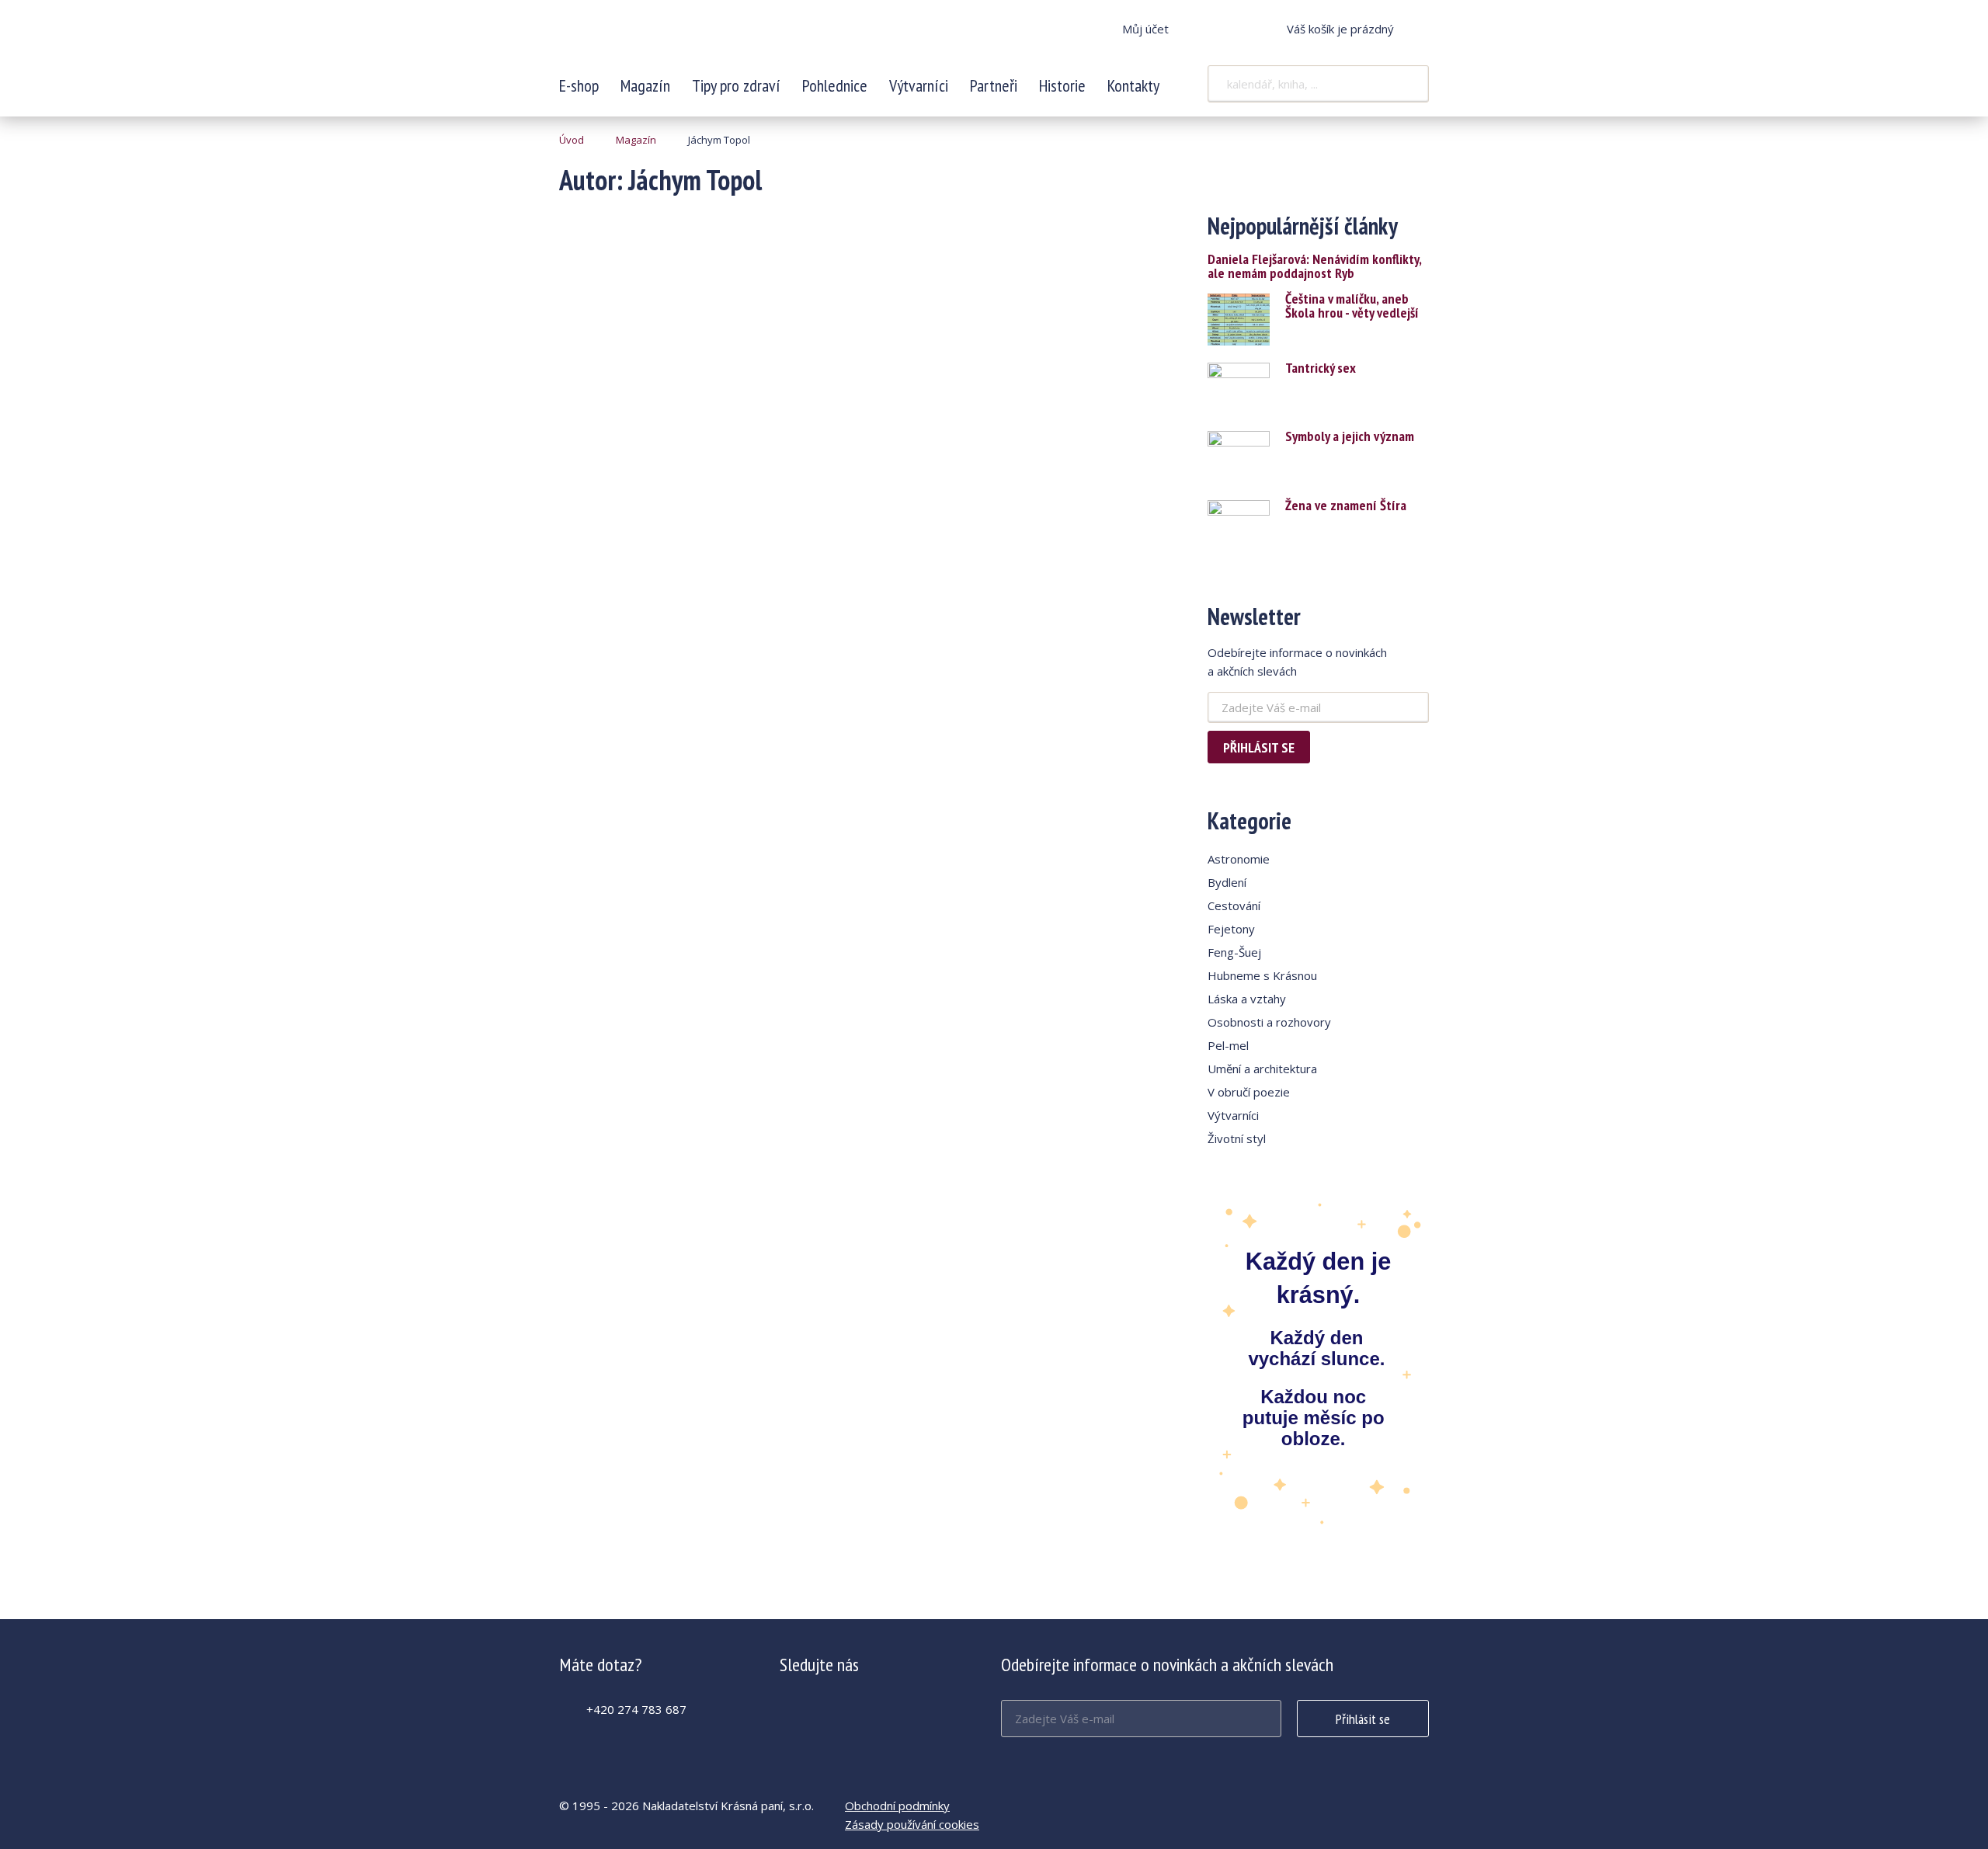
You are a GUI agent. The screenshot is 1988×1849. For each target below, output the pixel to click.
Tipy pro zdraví (736, 85)
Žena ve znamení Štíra (1346, 506)
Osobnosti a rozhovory (1269, 1022)
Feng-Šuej (1234, 952)
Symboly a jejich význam (1350, 436)
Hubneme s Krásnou (1262, 975)
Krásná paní (662, 39)
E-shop (579, 85)
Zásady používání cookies (912, 1824)
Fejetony (1231, 929)
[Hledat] (1407, 84)
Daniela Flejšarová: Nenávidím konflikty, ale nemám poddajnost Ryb (1314, 266)
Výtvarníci (919, 85)
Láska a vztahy (1247, 999)
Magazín (645, 85)
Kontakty (1133, 85)
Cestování (1234, 905)
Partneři (994, 85)
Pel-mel (1228, 1045)
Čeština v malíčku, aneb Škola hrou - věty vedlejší (1352, 306)
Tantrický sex (1321, 368)
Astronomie (1239, 859)
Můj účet (1145, 29)
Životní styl (1237, 1138)
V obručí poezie (1249, 1092)
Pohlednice (835, 85)
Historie (1062, 85)
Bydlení (1227, 882)
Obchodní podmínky (897, 1806)
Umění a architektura (1262, 1069)
